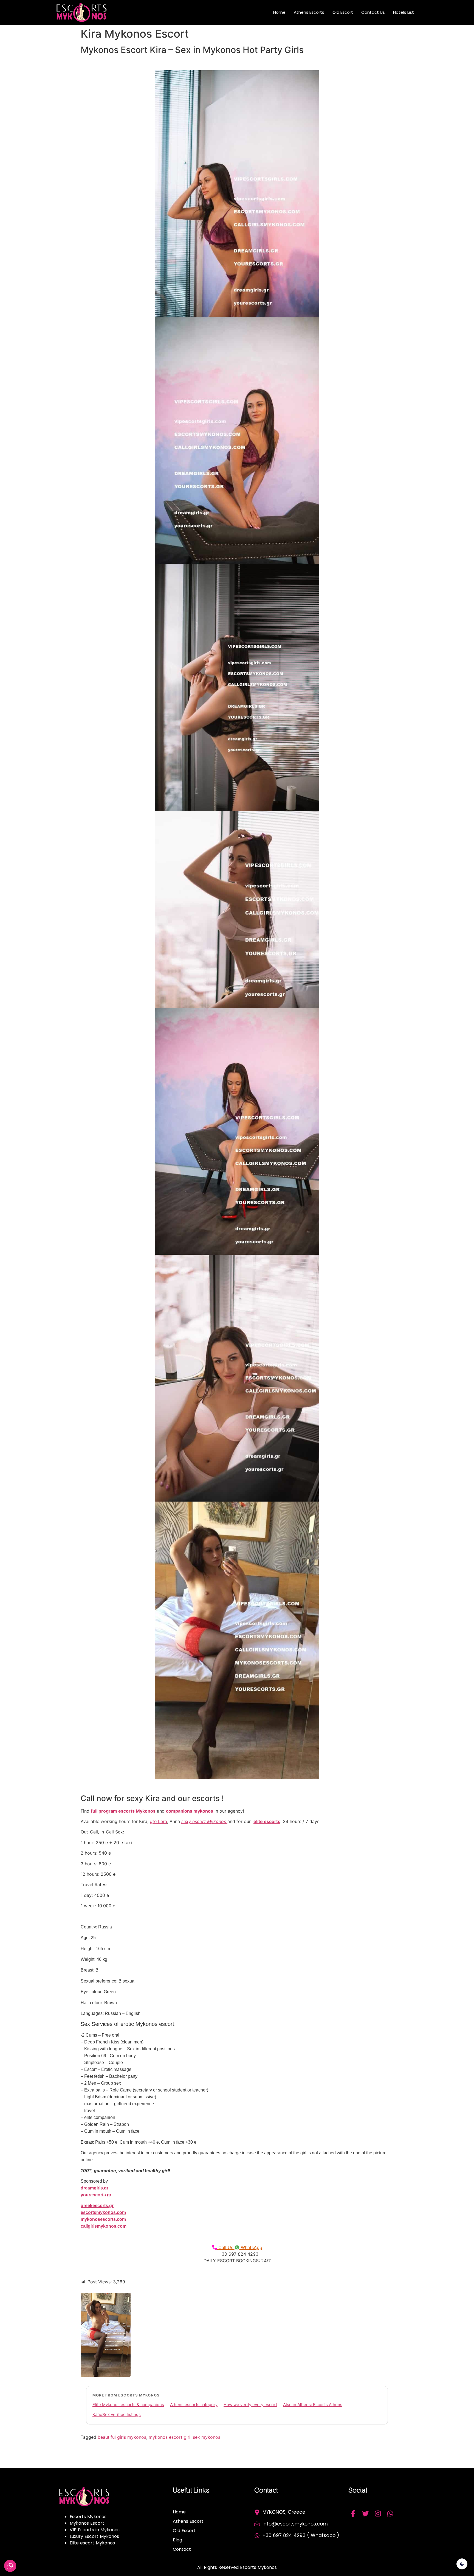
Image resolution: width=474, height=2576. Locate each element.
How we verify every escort (250, 2405)
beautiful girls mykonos (122, 2437)
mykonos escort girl (170, 2437)
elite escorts (267, 1821)
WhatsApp (251, 2247)
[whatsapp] (390, 2514)
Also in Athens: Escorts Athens (313, 2405)
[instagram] (378, 2514)
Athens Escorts (309, 12)
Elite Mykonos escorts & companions (128, 2405)
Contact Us (373, 12)
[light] (462, 2564)
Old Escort (343, 12)
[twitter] (366, 2514)
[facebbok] (353, 2514)
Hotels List (404, 12)
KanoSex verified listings (117, 2414)
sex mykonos (207, 2437)
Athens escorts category (194, 2405)
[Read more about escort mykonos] (85, 12)
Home (279, 12)
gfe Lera (158, 1821)
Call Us (226, 2247)
